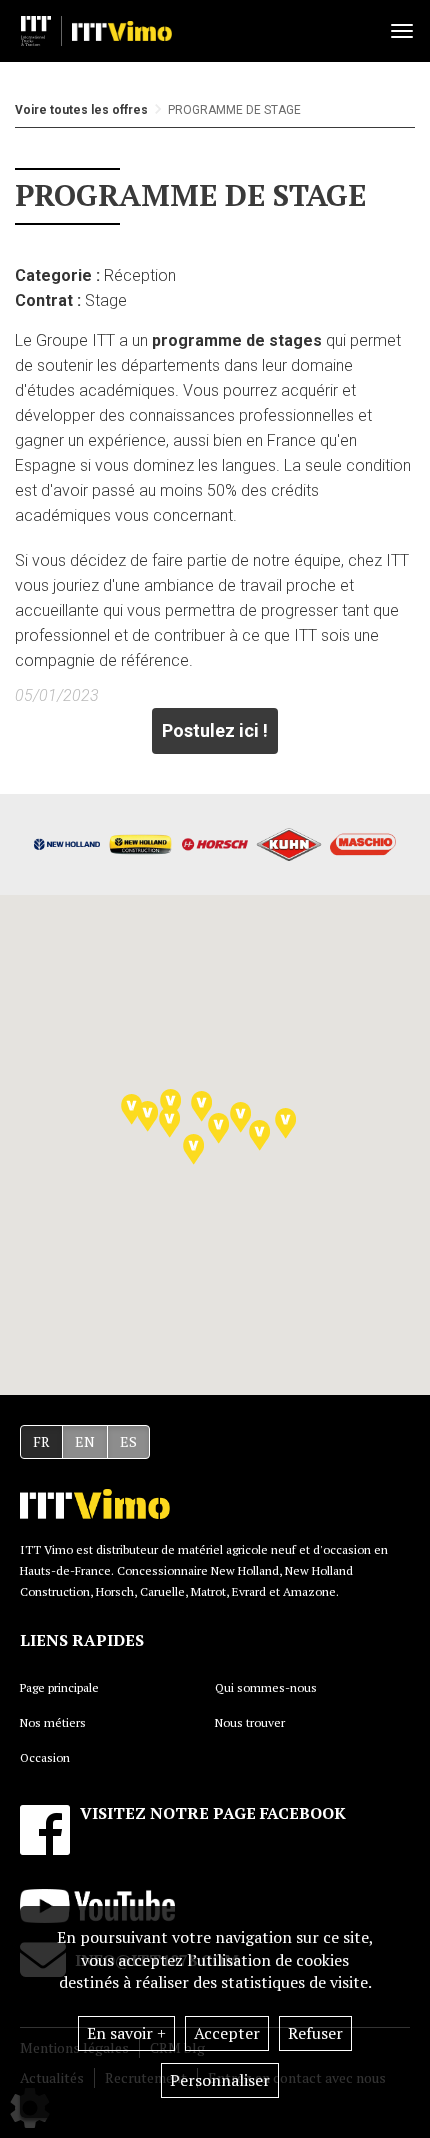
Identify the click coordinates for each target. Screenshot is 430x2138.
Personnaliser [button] (220, 2080)
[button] (193, 1149)
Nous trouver (250, 1722)
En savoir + (126, 2033)
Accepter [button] (227, 2033)
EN (85, 1441)
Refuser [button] (315, 2033)
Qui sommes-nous (266, 1687)
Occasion (45, 1757)
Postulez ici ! (215, 730)
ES (128, 1441)
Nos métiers (53, 1722)
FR (41, 1441)
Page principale (59, 1687)
